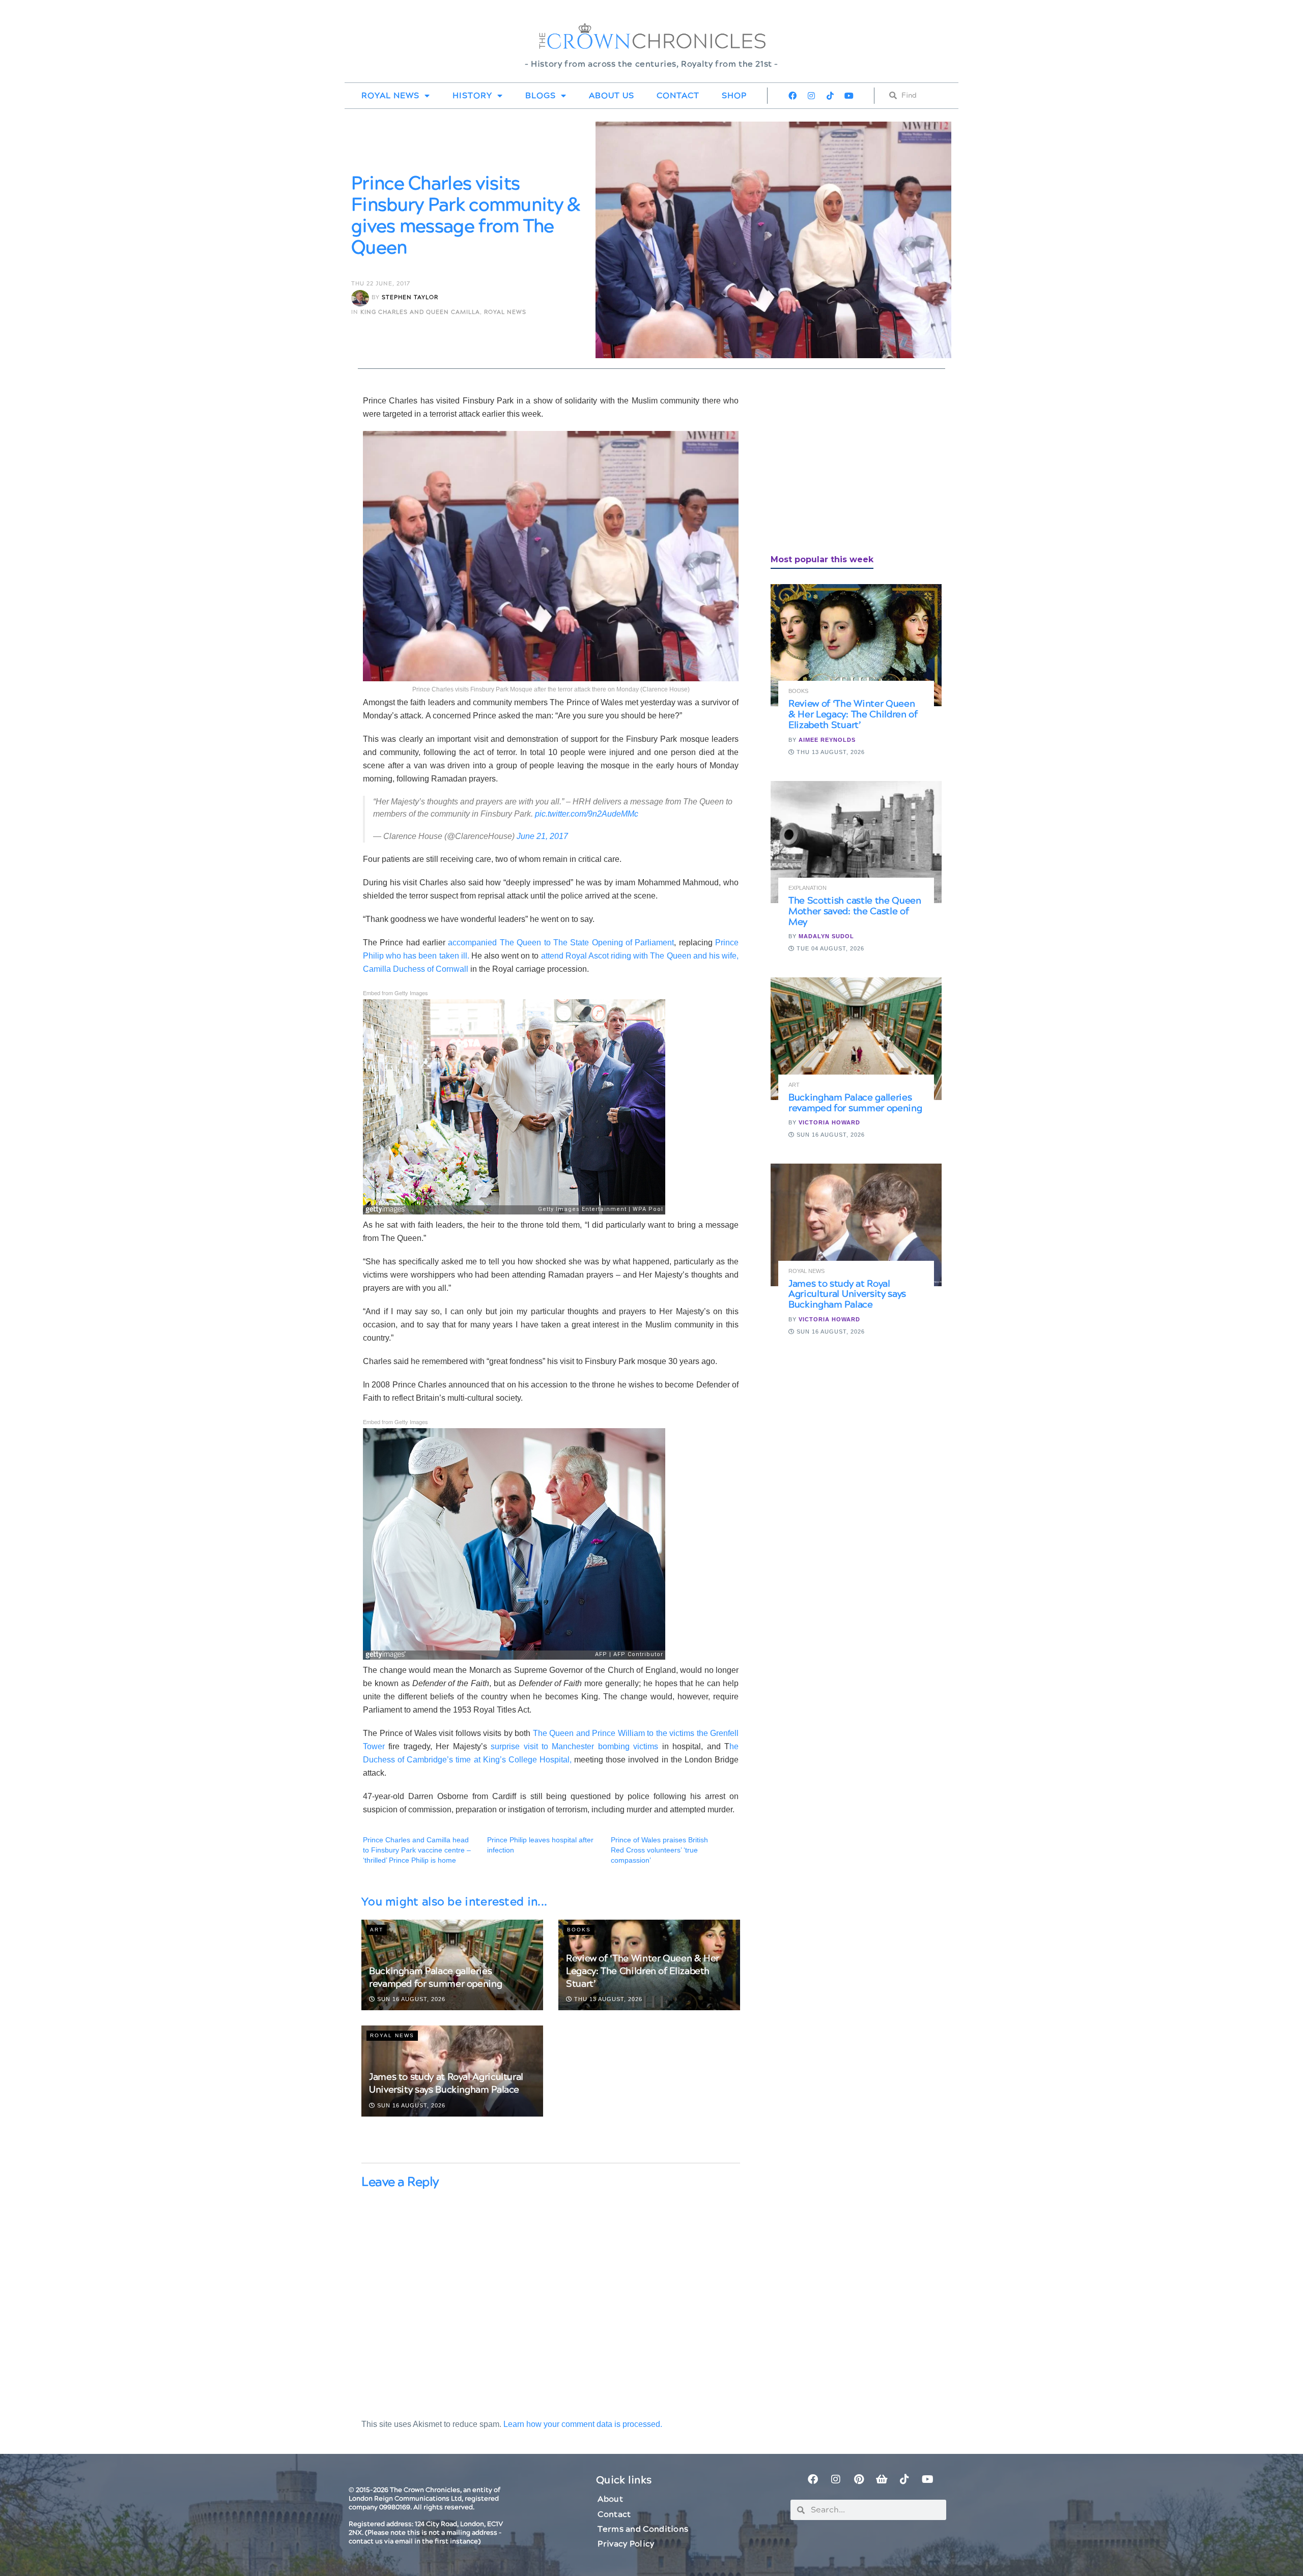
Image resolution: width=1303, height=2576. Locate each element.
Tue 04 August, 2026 (829, 948)
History (472, 96)
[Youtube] (849, 96)
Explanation (808, 888)
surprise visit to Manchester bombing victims (574, 1746)
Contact (678, 96)
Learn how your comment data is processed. (583, 2424)
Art (377, 1930)
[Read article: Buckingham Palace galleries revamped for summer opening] (856, 1038)
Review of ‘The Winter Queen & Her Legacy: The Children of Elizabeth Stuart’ (643, 1971)
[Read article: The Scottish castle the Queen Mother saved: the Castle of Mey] (856, 842)
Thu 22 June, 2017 (381, 284)
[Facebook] (792, 96)
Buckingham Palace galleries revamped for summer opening (435, 1978)
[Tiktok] (830, 96)
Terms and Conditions (643, 2529)
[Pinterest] (859, 2479)
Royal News (390, 96)
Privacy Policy (626, 2544)
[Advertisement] (847, 466)
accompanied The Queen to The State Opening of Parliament (560, 943)
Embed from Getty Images (395, 993)
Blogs (541, 96)
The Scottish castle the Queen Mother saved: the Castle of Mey (855, 911)
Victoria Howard (829, 1122)
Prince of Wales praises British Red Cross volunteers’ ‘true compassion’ (659, 1850)
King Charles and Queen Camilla (420, 312)
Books (579, 1930)
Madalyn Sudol (826, 936)
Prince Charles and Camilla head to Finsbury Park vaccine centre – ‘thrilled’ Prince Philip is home (417, 1850)
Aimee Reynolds (827, 740)
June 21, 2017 (542, 836)
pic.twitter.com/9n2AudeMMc (587, 814)
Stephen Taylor (410, 298)
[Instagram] (811, 96)
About (610, 2499)
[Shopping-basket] (882, 2479)
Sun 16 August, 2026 (410, 1999)
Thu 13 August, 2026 (607, 1999)
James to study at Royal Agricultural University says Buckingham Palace (446, 2083)
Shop (734, 96)
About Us (612, 96)
